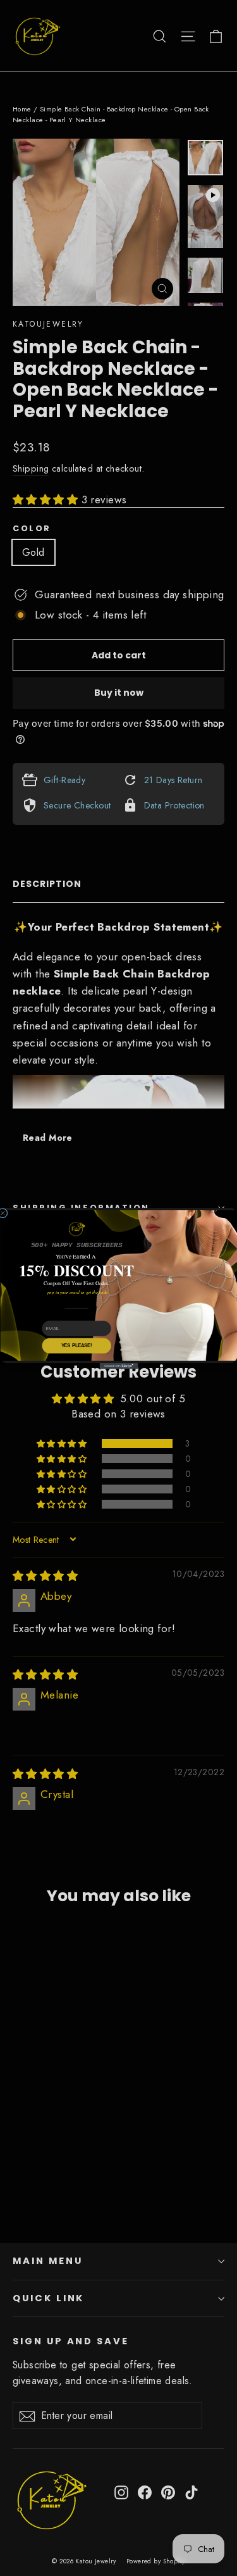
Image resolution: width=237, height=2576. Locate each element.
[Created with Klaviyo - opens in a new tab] (118, 1366)
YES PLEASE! (76, 1345)
